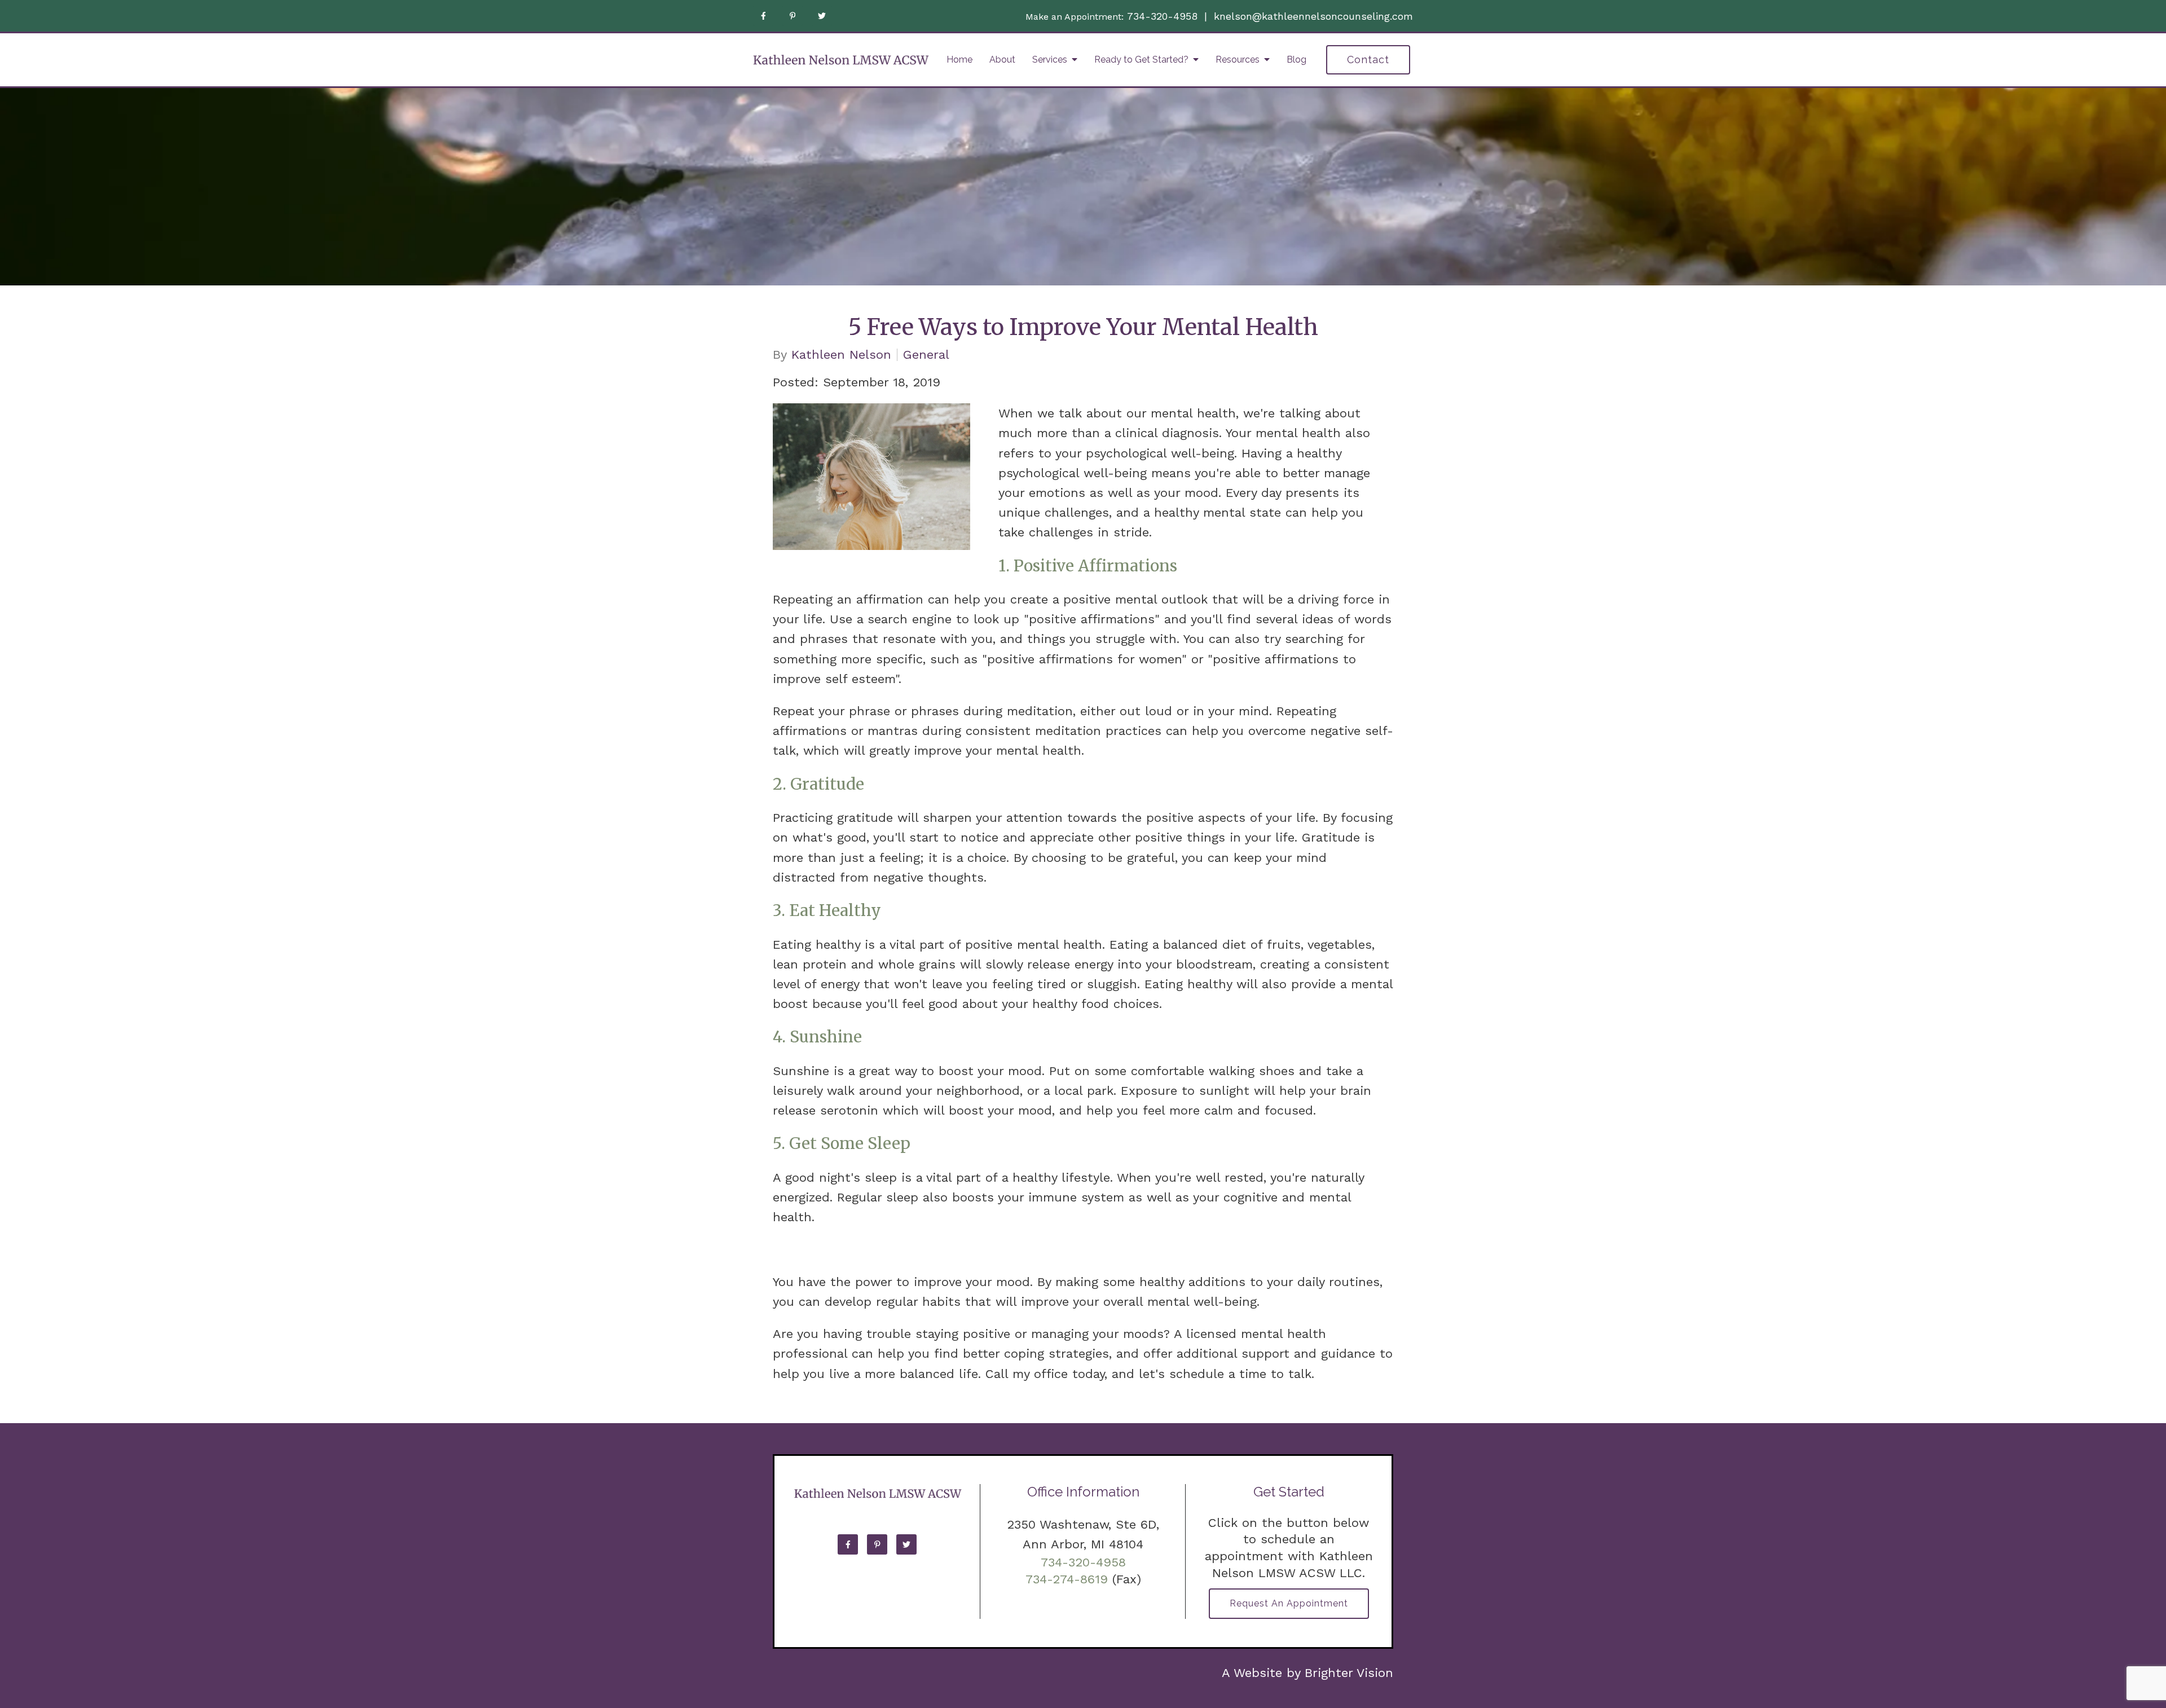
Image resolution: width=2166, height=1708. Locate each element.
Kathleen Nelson (841, 355)
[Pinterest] (793, 16)
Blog (1296, 60)
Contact (1368, 60)
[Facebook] (763, 16)
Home (959, 60)
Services (1050, 60)
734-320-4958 (1162, 16)
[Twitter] (822, 16)
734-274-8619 (1067, 1579)
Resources (1238, 60)
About (1002, 60)
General (926, 355)
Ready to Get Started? (1141, 60)
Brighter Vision (1349, 1673)
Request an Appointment (1289, 1603)
